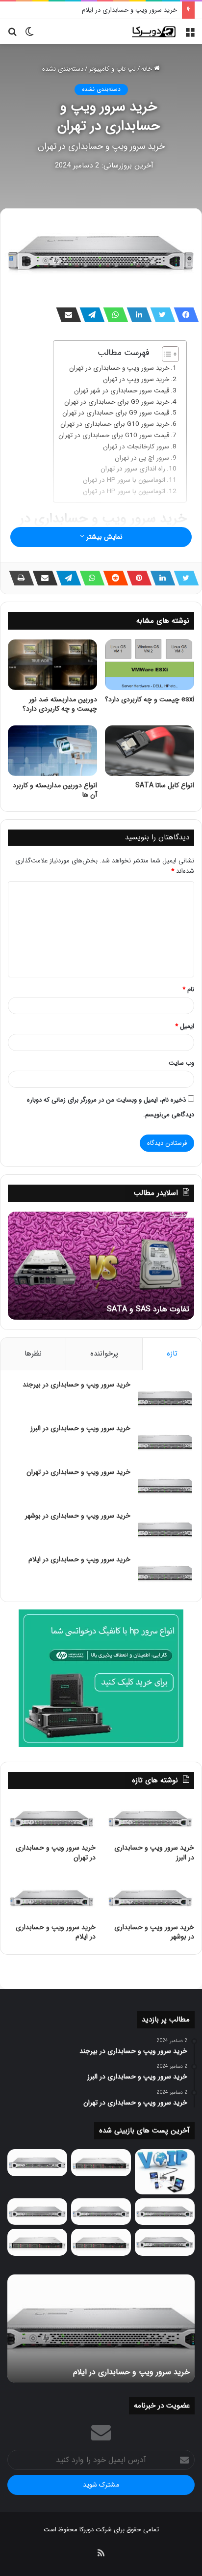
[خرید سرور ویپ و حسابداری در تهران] (165, 1486)
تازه (172, 1354)
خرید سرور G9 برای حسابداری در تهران (117, 402)
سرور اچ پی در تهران (142, 458)
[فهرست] (190, 36)
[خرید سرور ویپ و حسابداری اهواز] (165, 2212)
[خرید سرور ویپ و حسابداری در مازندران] (165, 2242)
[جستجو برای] (12, 36)
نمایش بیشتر (103, 537)
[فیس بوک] (183, 315)
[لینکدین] (136, 315)
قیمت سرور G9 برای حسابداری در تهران (116, 413)
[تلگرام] (89, 315)
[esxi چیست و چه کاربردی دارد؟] (150, 665)
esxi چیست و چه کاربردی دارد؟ (150, 699)
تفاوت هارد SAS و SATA (148, 1309)
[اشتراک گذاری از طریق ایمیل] (66, 315)
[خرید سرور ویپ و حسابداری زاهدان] (37, 2212)
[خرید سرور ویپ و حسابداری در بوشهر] (165, 1530)
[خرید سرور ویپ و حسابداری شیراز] (101, 2242)
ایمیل (185, 1026)
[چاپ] (19, 578)
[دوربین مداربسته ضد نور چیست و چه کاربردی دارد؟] (52, 665)
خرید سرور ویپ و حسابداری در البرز (80, 1428)
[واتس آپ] (113, 315)
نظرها (33, 1354)
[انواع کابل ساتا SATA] (150, 751)
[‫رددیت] (113, 578)
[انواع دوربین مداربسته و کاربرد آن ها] (52, 751)
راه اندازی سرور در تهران (133, 469)
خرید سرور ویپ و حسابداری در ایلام (129, 10)
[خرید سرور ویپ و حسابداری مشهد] (37, 2242)
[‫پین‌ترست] (136, 578)
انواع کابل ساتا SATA (165, 785)
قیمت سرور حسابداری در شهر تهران (122, 391)
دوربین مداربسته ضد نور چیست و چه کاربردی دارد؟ (60, 704)
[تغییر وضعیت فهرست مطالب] (165, 354)
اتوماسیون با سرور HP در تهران (124, 480)
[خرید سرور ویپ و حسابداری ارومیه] (165, 2172)
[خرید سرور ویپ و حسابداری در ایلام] (165, 1573)
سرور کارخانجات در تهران (136, 447)
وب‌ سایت (181, 1063)
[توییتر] (160, 315)
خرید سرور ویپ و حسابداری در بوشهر (78, 1516)
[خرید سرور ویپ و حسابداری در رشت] (37, 2163)
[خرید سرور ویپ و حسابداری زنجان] (101, 2212)
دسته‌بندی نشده (63, 69)
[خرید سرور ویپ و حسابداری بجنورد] (101, 2163)
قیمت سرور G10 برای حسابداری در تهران (114, 435)
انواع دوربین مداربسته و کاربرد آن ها (55, 790)
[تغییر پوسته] (29, 36)
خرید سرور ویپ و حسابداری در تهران (119, 368)
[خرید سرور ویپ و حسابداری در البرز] (165, 1442)
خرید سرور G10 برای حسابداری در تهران (115, 424)
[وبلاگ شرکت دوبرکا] (153, 32)
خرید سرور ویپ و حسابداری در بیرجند (76, 1385)
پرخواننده (104, 1354)
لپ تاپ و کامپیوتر (112, 69)
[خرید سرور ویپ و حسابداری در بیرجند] (165, 1399)
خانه (148, 69)
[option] (101, 1266)
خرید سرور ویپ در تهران (136, 379)
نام (188, 989)
